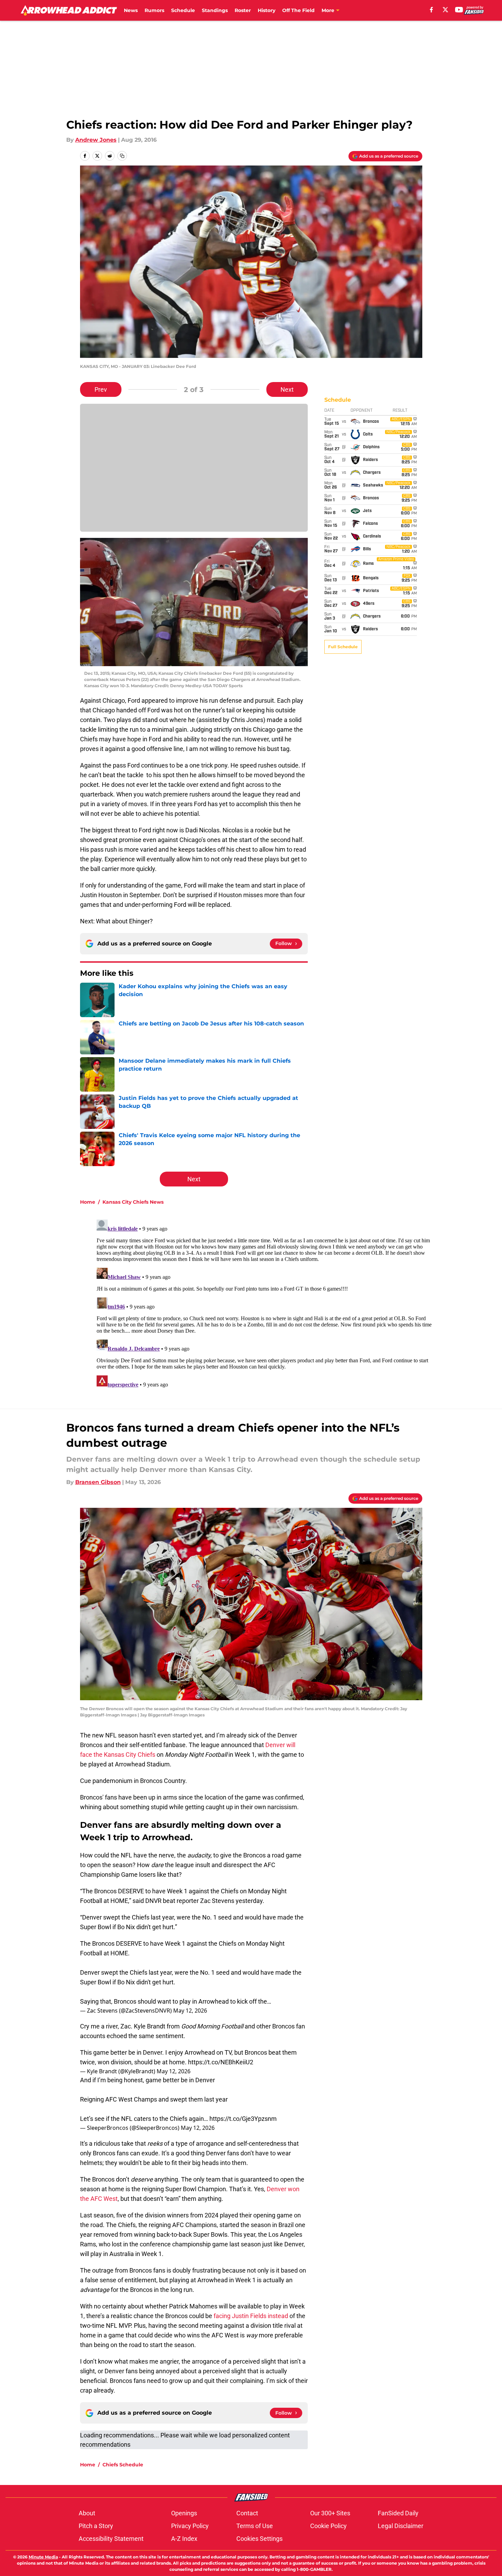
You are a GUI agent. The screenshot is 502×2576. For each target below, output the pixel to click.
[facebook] (431, 10)
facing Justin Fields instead (251, 2316)
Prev (101, 389)
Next (287, 389)
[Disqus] (265, 1303)
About (87, 2513)
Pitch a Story (96, 2526)
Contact (247, 2513)
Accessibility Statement (111, 2539)
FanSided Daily (398, 2513)
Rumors (154, 10)
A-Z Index (184, 2539)
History (267, 10)
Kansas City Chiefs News (133, 1202)
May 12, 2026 (190, 2011)
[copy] (122, 156)
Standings (215, 10)
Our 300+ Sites (330, 2513)
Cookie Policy (328, 2526)
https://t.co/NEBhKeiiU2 (221, 2062)
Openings (184, 2513)
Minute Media (43, 2557)
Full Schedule (343, 647)
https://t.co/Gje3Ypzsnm (243, 2119)
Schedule (183, 10)
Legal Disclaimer (401, 2526)
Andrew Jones (96, 140)
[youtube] (459, 10)
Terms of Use (255, 2526)
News (131, 10)
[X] (445, 10)
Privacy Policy (190, 2526)
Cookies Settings (259, 2539)
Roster (243, 10)
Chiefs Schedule (123, 2465)
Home (88, 1202)
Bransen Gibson (98, 1482)
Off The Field (298, 10)
